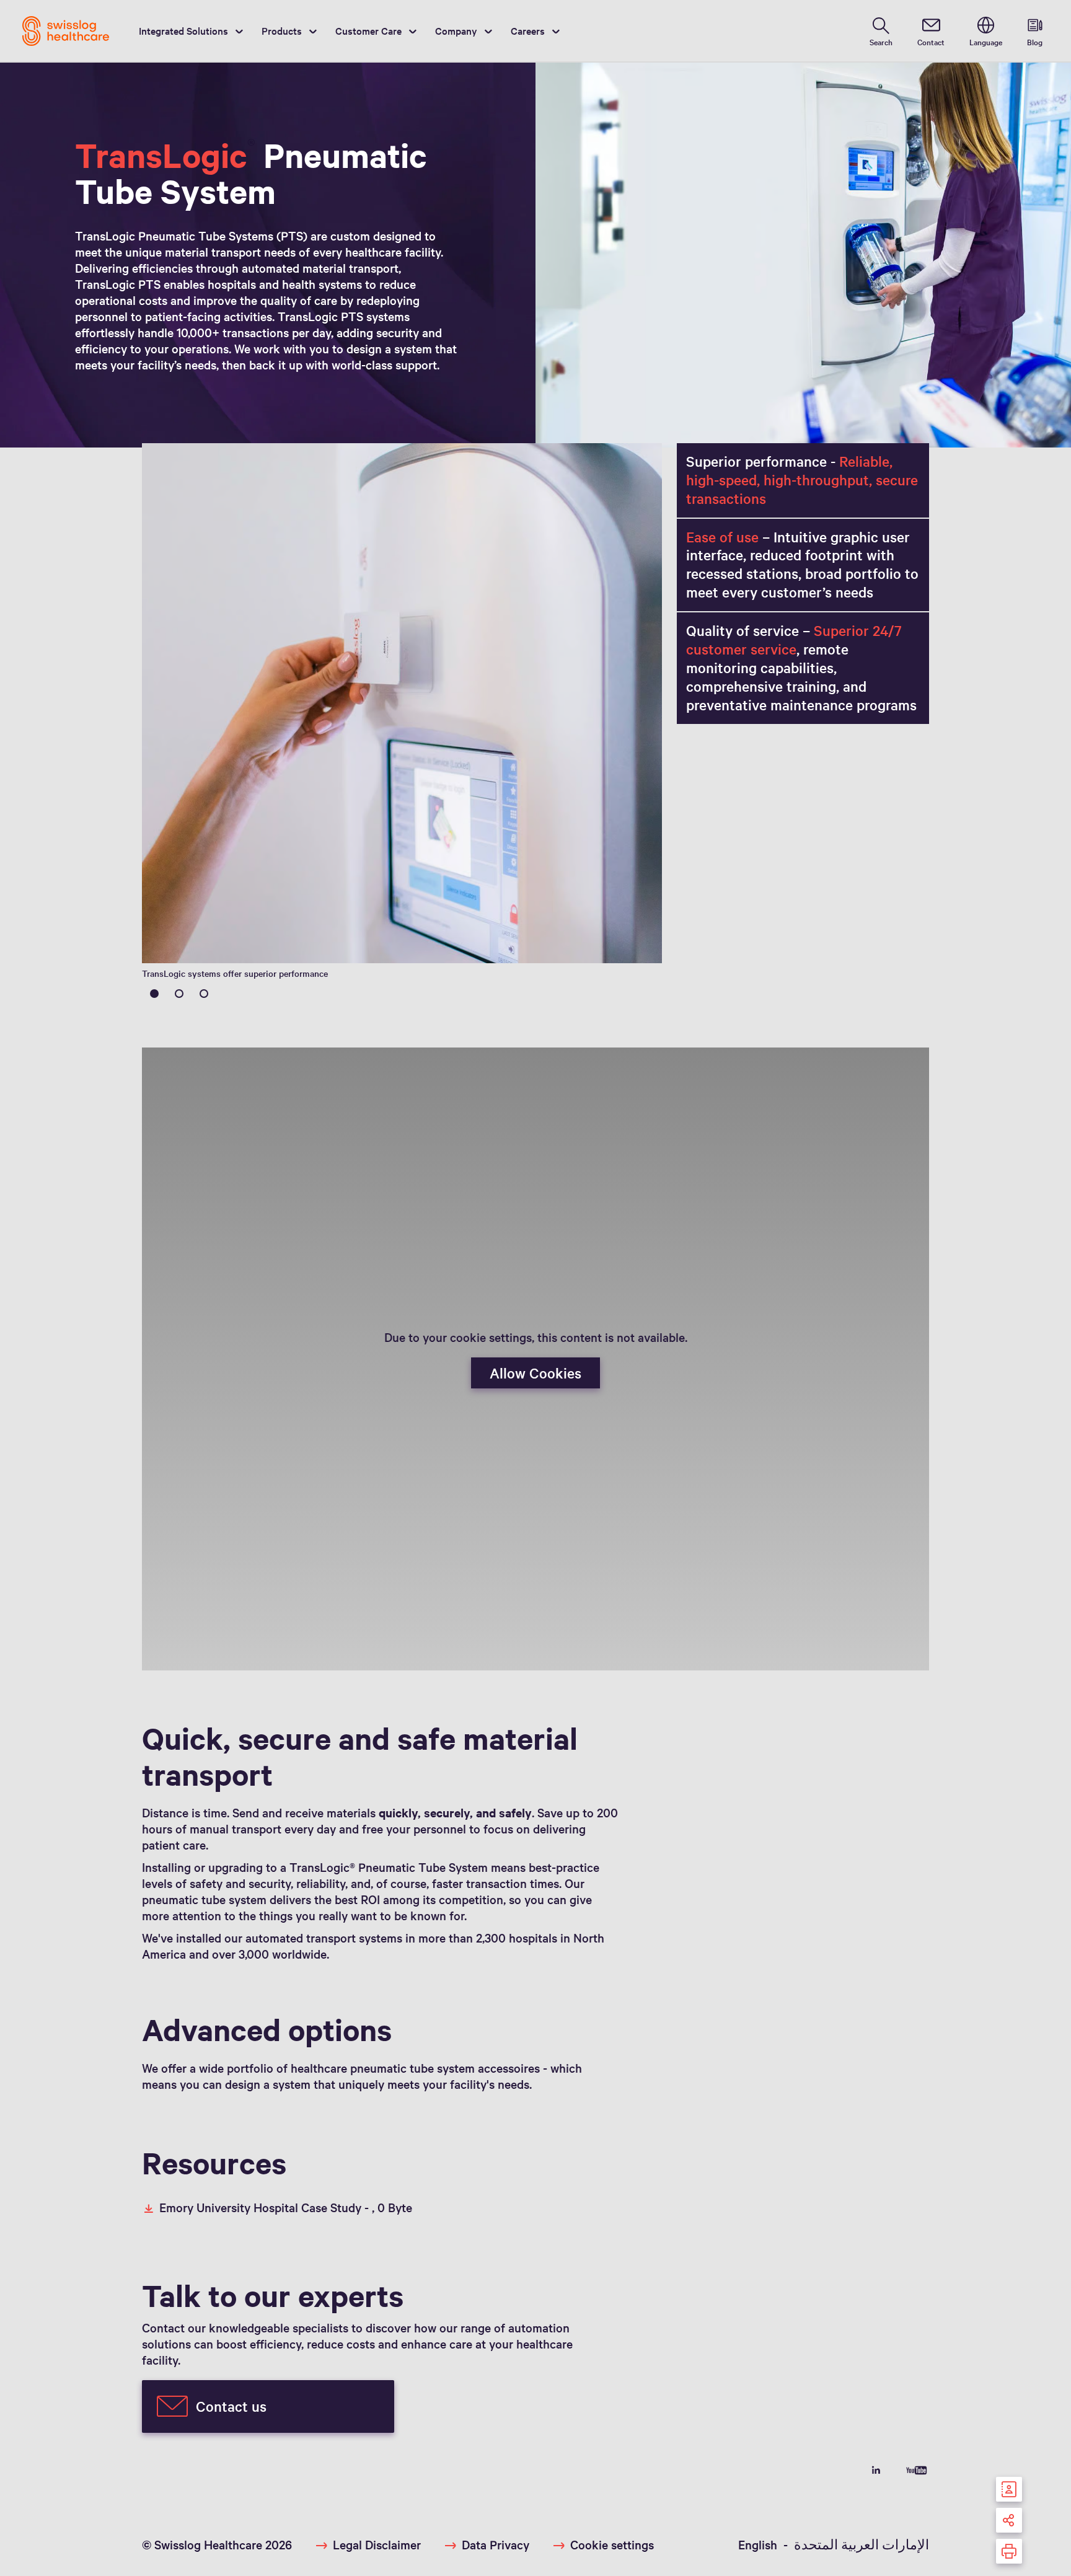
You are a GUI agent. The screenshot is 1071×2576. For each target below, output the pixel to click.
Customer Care (368, 30)
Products (282, 30)
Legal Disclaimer (377, 2544)
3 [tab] (204, 994)
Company (456, 30)
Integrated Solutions (183, 30)
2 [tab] (179, 994)
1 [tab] (154, 994)
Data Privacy (496, 2544)
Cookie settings (612, 2544)
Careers (528, 30)
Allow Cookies (535, 1373)
